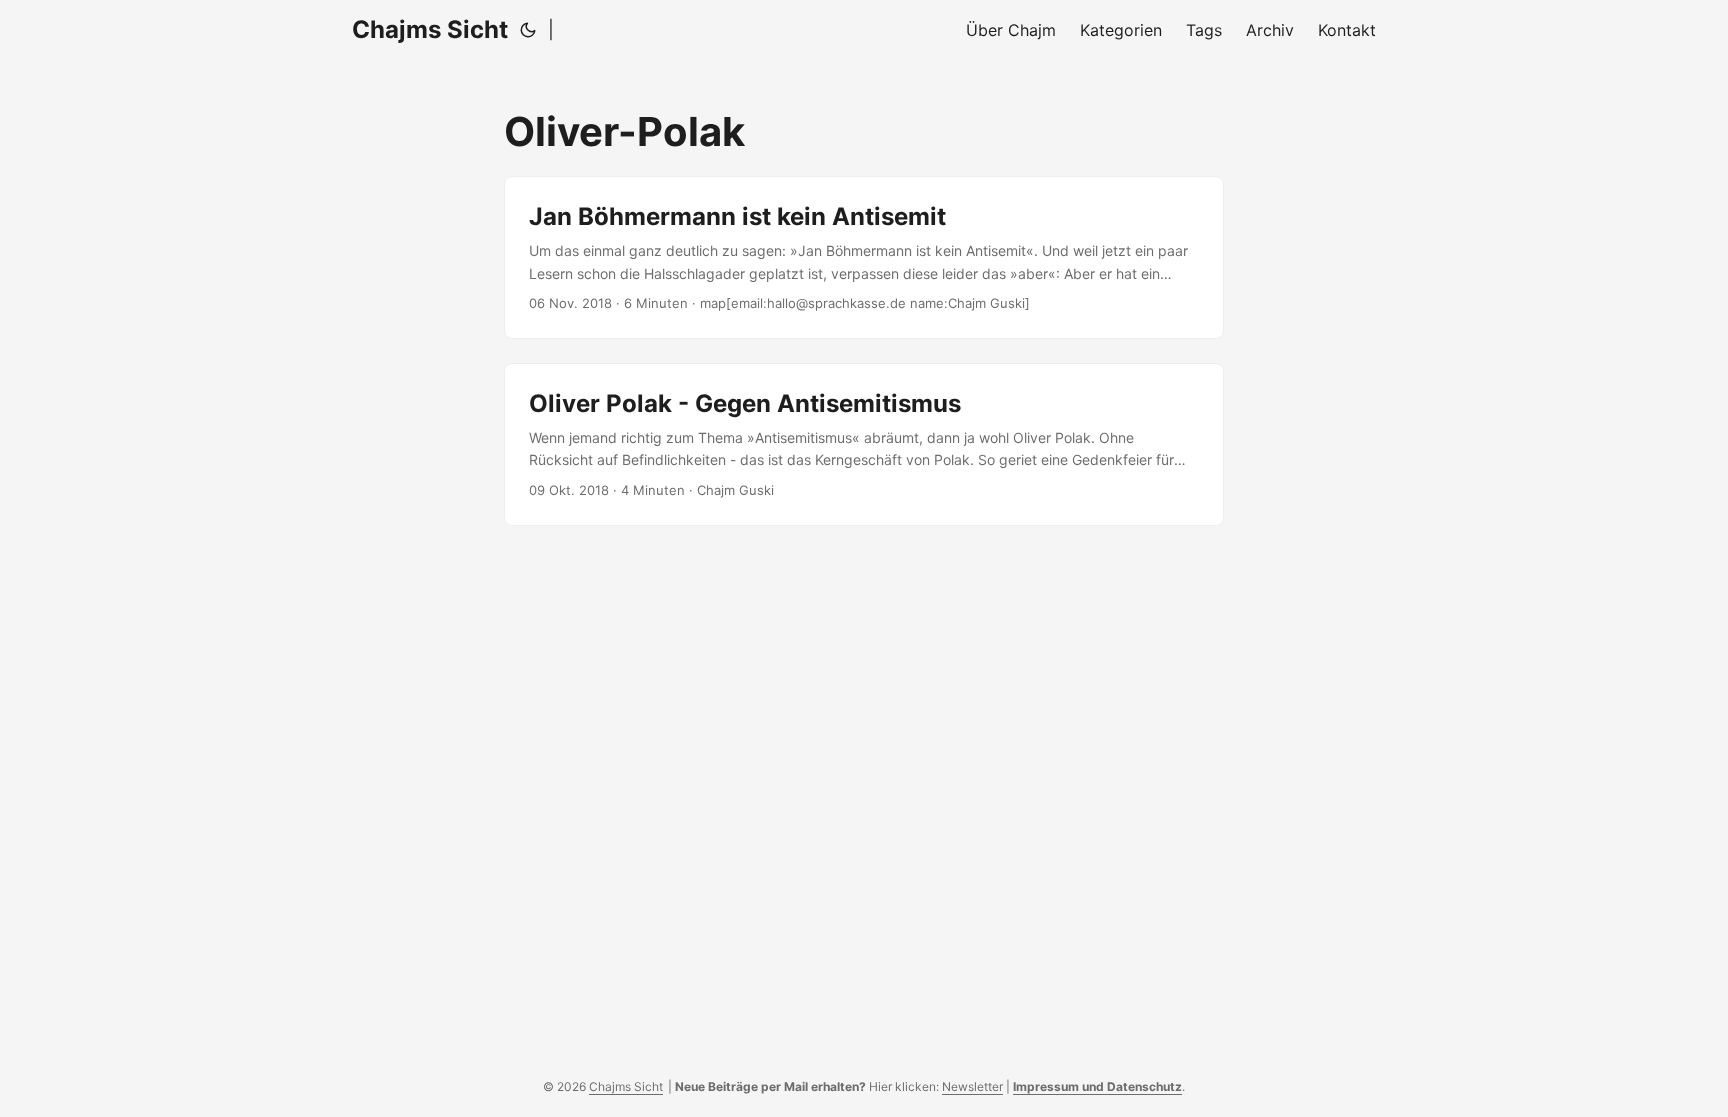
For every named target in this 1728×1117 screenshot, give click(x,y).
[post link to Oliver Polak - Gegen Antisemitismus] (864, 444)
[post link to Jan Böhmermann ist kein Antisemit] (864, 257)
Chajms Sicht (430, 29)
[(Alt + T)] (528, 30)
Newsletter (972, 1086)
